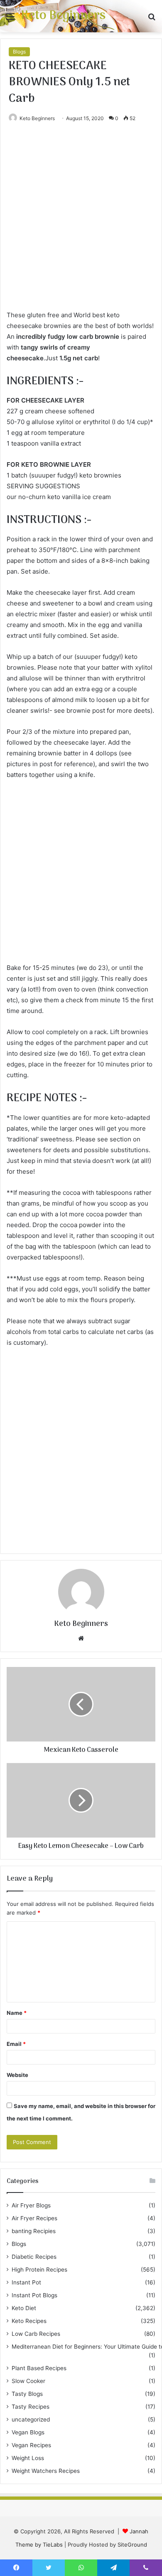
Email (16, 2044)
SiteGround (132, 2545)
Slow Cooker (28, 2381)
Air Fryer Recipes (34, 2218)
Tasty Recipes (31, 2407)
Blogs (19, 52)
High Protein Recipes (39, 2270)
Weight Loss (28, 2458)
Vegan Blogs (28, 2432)
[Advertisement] (81, 225)
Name (17, 2013)
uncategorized (31, 2419)
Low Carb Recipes (36, 2334)
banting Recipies (34, 2231)
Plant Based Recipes (39, 2368)
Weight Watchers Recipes (46, 2471)
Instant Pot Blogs (34, 2295)
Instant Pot (26, 2282)
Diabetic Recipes (34, 2257)
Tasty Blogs (27, 2394)
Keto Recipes (29, 2321)
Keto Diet (24, 2308)
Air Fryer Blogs (31, 2205)
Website (17, 2075)
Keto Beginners (37, 118)
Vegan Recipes (31, 2445)
